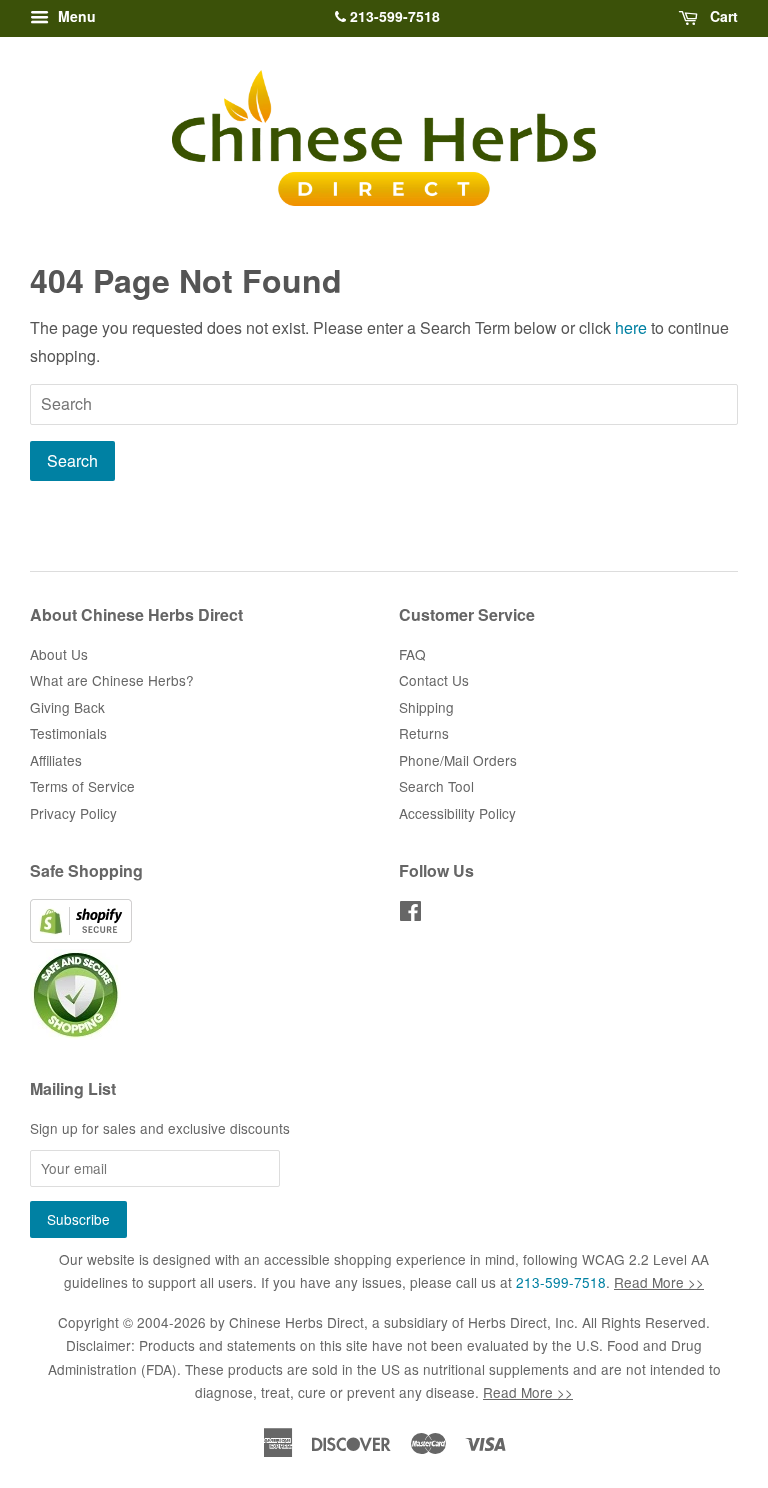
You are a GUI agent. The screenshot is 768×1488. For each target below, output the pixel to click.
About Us (59, 654)
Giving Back (67, 707)
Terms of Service (82, 786)
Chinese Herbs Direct (296, 1322)
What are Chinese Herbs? (112, 680)
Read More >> (659, 1282)
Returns (424, 733)
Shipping (426, 707)
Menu (75, 16)
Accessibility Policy (457, 813)
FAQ (412, 654)
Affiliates (56, 760)
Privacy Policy (73, 813)
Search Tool (436, 786)
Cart (722, 16)
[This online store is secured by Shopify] (81, 937)
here (631, 327)
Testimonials (68, 733)
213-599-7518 (393, 16)
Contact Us (434, 680)
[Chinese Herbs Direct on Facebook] (410, 914)
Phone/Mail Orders (458, 760)
